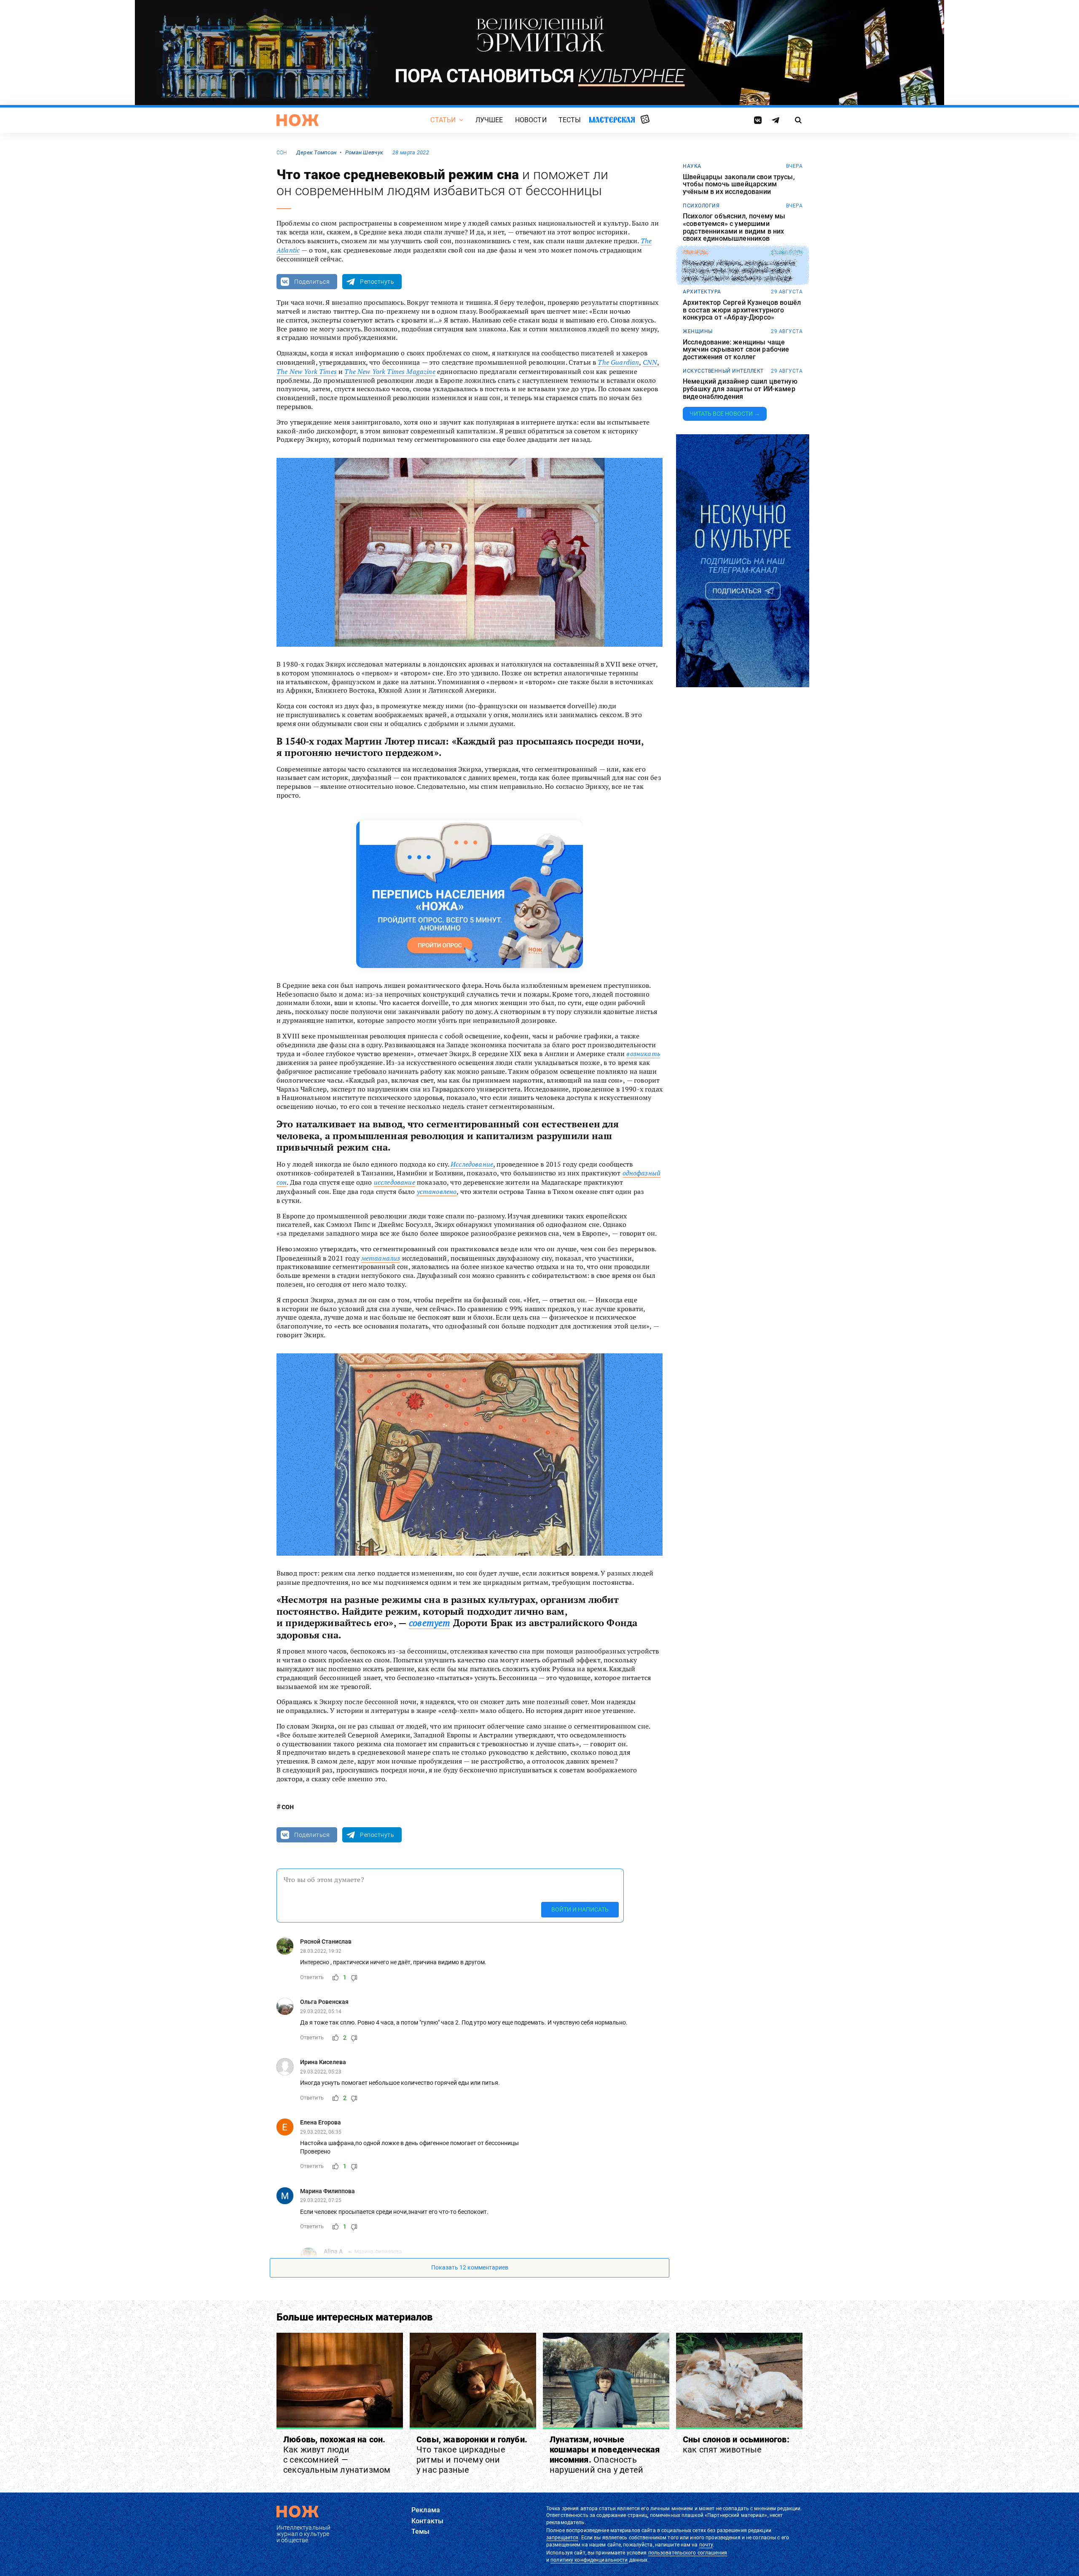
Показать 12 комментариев (470, 2267)
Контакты (427, 2521)
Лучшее (489, 120)
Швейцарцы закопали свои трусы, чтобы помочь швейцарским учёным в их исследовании (739, 184)
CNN (650, 362)
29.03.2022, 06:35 (321, 2132)
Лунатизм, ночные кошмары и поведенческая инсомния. (605, 2455)
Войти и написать (580, 1909)
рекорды (696, 253)
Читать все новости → (725, 414)
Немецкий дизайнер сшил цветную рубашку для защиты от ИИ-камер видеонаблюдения (740, 389)
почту (706, 2545)
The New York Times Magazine (390, 371)
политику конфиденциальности (589, 2560)
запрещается (562, 2538)
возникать (643, 1054)
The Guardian (618, 362)
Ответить (312, 1977)
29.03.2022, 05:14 (321, 2011)
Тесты (570, 120)
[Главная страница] (298, 120)
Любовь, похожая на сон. (337, 2455)
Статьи (443, 120)
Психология (701, 206)
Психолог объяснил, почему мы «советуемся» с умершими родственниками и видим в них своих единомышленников (734, 227)
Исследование (472, 1164)
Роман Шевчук (364, 152)
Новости (531, 120)
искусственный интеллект (723, 371)
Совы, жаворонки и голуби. (472, 2455)
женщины (698, 331)
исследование (395, 1182)
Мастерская (612, 120)
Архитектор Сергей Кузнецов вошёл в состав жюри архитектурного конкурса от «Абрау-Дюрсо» (742, 310)
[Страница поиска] (799, 120)
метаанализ (381, 1258)
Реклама (426, 2510)
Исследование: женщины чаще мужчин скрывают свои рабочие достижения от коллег (736, 350)
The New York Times (307, 371)
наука (692, 166)
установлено (437, 1191)
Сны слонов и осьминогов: (736, 2444)
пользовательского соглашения (688, 2553)
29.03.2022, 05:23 (321, 2072)
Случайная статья (645, 120)
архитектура (702, 292)
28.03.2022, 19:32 (321, 1951)
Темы (421, 2532)
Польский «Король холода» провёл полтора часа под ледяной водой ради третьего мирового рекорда (739, 271)
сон (282, 153)
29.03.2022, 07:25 (321, 2200)
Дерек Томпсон (317, 152)
